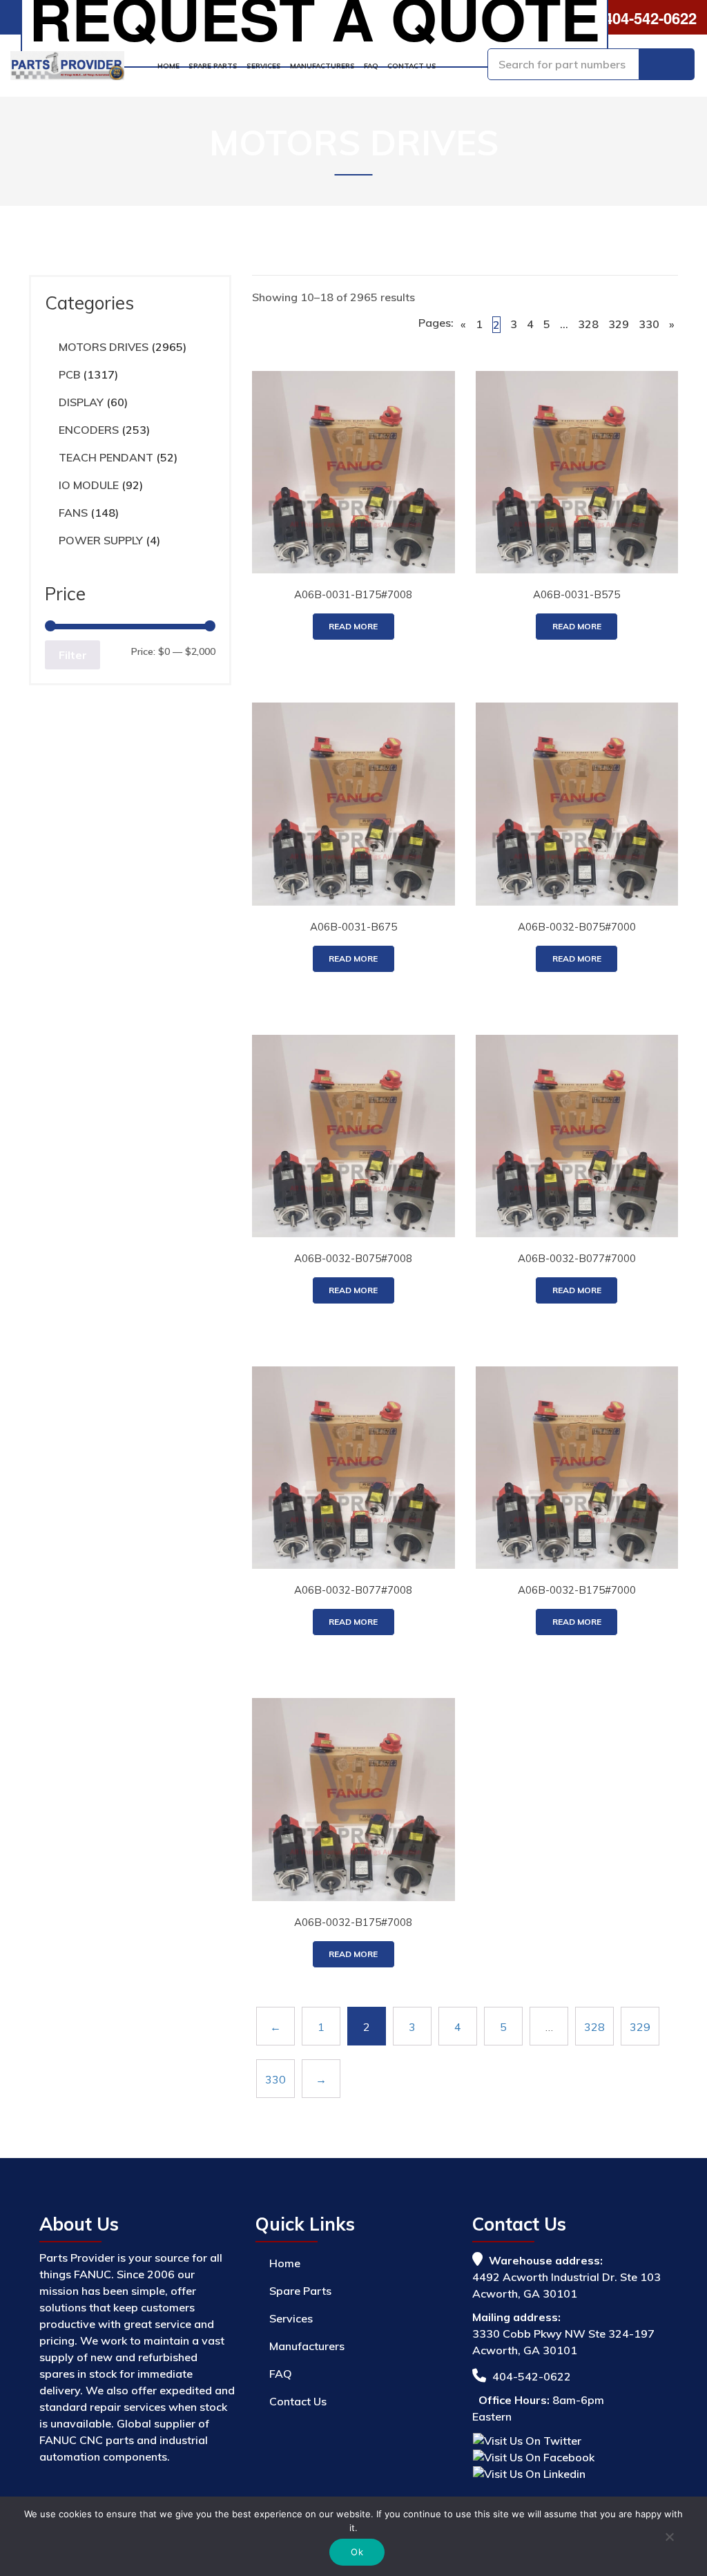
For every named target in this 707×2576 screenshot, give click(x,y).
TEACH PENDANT (106, 457)
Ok (357, 2552)
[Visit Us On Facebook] (533, 2456)
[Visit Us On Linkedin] (529, 2472)
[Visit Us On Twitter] (527, 2439)
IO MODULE (89, 485)
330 (649, 324)
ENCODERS (89, 430)
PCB (69, 374)
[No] (669, 2539)
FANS (73, 513)
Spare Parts (213, 66)
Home (168, 66)
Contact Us (412, 66)
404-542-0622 (648, 18)
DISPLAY (81, 402)
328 (588, 324)
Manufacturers (322, 66)
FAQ (371, 66)
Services (264, 66)
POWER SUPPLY (101, 540)
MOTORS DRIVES (104, 347)
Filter (73, 655)
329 (619, 324)
